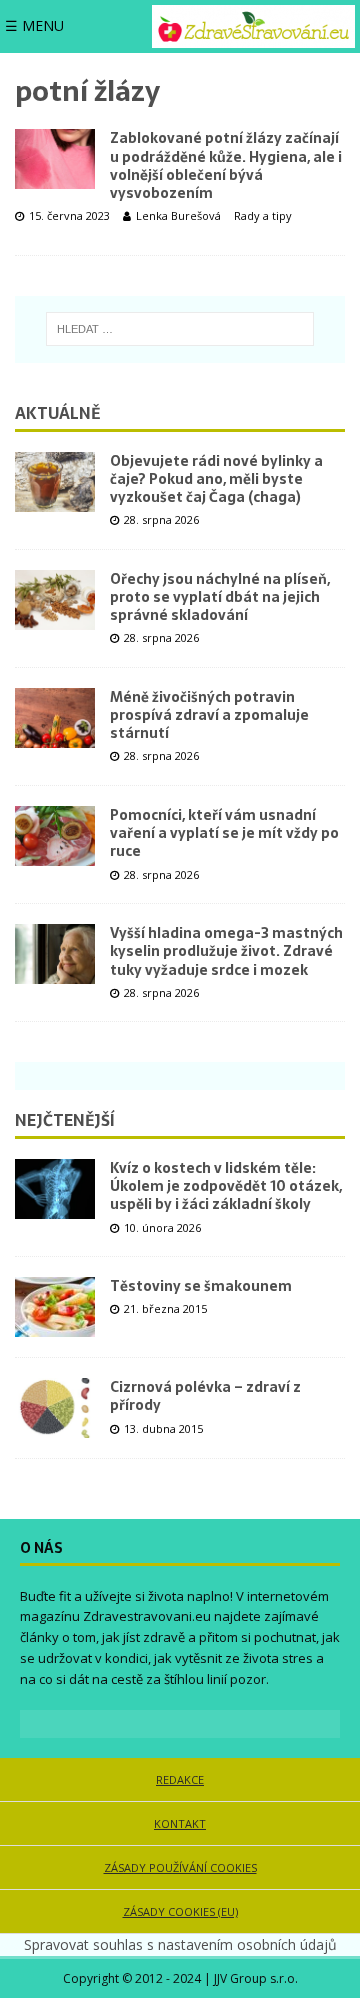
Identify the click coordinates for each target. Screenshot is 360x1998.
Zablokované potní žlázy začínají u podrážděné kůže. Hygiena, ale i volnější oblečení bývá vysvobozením (226, 165)
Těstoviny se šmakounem (201, 1286)
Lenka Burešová (178, 215)
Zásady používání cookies (180, 1867)
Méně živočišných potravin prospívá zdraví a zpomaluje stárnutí (209, 715)
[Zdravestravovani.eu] (253, 26)
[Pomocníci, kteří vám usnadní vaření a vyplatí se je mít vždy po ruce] (55, 836)
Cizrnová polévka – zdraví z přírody (205, 1396)
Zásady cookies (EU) (180, 1911)
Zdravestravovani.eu (147, 1616)
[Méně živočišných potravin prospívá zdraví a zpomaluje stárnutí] (55, 718)
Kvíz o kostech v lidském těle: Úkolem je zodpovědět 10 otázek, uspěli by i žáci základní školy (226, 1186)
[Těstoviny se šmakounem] (55, 1307)
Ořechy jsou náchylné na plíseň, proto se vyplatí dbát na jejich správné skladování (220, 597)
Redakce (180, 1779)
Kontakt (180, 1823)
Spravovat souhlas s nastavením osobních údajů (180, 1944)
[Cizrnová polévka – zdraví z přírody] (55, 1408)
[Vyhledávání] (180, 329)
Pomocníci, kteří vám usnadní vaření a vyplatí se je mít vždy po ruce (224, 833)
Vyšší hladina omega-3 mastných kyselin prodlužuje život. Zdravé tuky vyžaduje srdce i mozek (226, 951)
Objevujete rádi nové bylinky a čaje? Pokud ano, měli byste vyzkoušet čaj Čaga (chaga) (216, 479)
